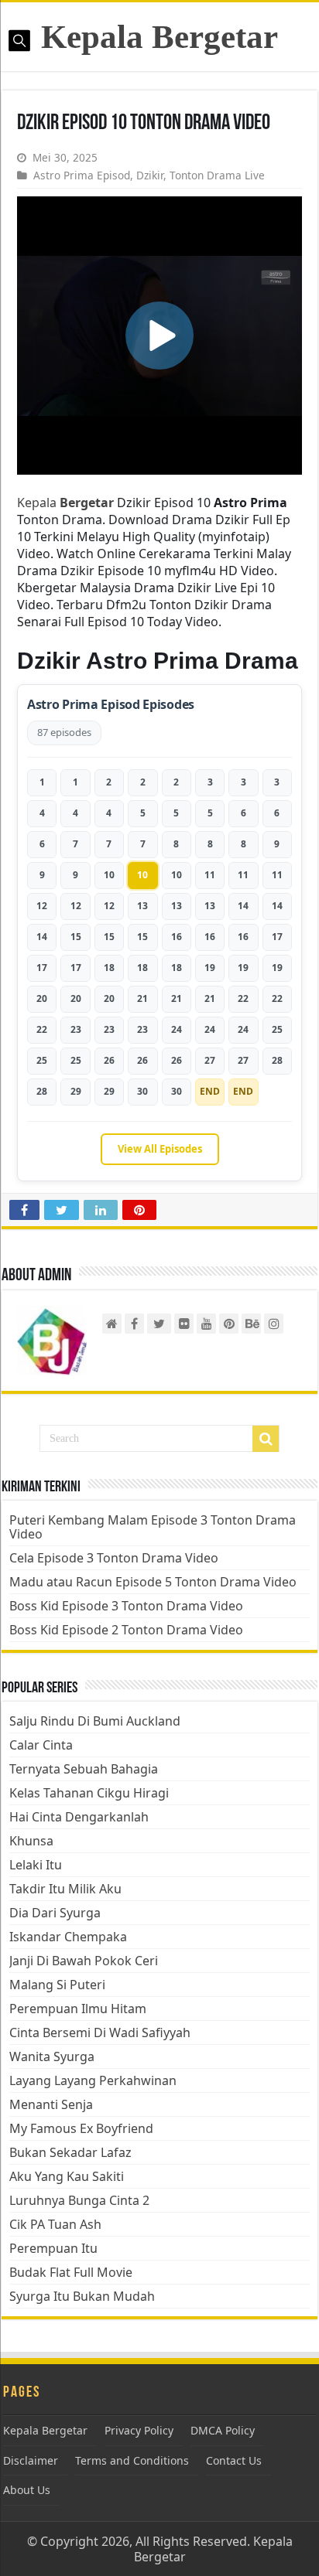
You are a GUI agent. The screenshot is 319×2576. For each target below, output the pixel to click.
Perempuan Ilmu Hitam (78, 2009)
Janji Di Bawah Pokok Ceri (84, 1961)
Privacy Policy (139, 2430)
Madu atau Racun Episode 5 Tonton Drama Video (153, 1582)
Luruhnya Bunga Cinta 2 (79, 2200)
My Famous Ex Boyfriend (81, 2128)
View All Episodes (160, 1149)
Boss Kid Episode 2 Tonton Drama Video (126, 1630)
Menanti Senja (51, 2104)
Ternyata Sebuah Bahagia (84, 1769)
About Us (27, 2490)
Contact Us (234, 2460)
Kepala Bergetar (159, 37)
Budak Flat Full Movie (71, 2272)
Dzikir (150, 175)
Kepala (65, 503)
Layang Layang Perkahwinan (93, 2080)
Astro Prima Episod (82, 175)
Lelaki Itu (36, 1865)
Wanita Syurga (52, 2056)
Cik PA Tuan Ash (55, 2224)
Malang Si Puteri (57, 1985)
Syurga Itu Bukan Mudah (82, 2296)
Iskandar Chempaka (68, 1937)
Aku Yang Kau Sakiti (67, 2176)
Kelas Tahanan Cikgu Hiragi (89, 1793)
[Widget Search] (266, 1439)
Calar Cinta (41, 1745)
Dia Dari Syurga (55, 1913)
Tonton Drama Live (217, 175)
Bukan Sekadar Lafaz (70, 2152)
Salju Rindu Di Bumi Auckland (95, 1721)
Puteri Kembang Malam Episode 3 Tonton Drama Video (153, 1527)
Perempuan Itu (53, 2248)
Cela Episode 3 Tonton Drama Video (114, 1558)
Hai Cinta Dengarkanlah (79, 1817)
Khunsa (31, 1841)
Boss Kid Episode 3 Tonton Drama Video (126, 1606)
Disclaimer (31, 2460)
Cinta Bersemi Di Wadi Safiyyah (100, 2033)
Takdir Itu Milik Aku (65, 1889)
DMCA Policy (223, 2430)
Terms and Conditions (132, 2460)
